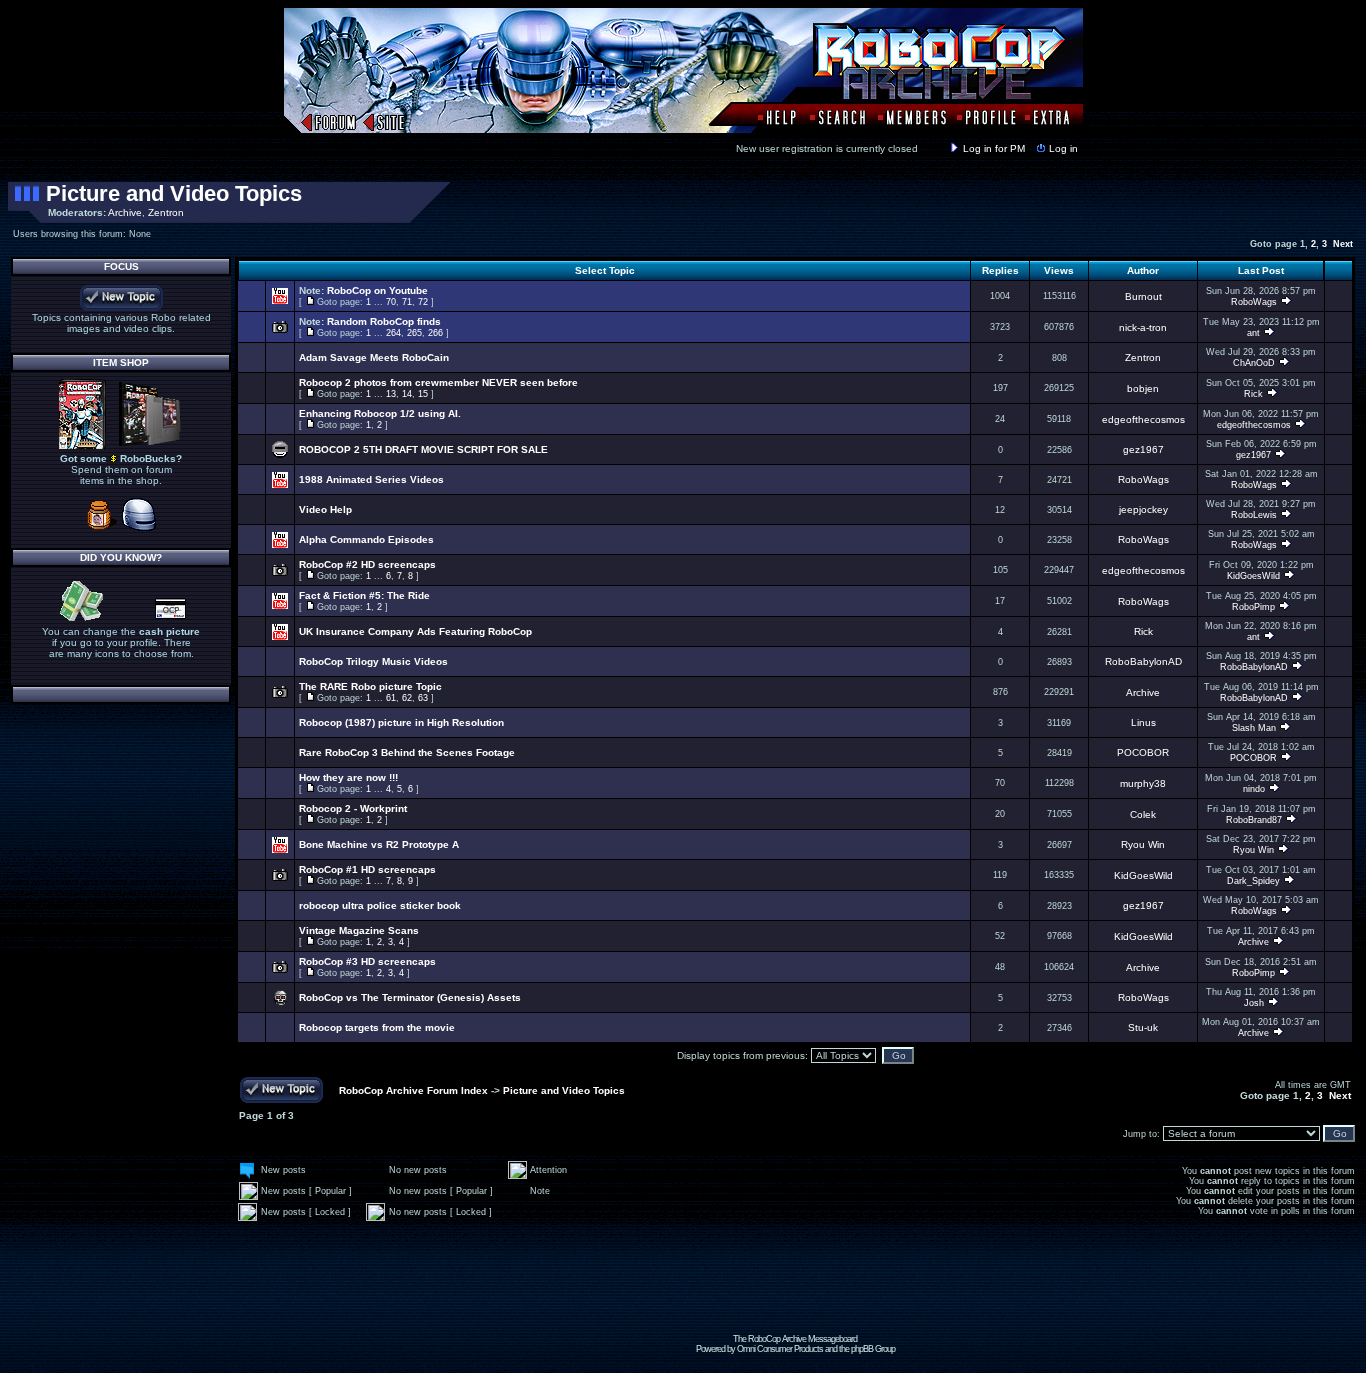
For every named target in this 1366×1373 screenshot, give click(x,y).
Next (1343, 244)
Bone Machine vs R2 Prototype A (379, 844)
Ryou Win (1143, 844)
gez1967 (1143, 449)
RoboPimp (1253, 607)
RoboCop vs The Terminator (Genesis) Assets (410, 997)
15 (423, 394)
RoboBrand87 (1254, 820)
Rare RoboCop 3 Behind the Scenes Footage (407, 752)
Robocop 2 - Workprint (353, 808)
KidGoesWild (1253, 576)
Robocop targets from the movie (377, 1027)
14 (407, 394)
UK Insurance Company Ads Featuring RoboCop (415, 631)
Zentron (166, 212)
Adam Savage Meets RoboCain (374, 357)
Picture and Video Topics (174, 193)
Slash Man (1254, 728)
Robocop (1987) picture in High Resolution (401, 722)
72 (423, 302)
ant (1253, 333)
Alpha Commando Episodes (366, 539)
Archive (125, 212)
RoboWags (1254, 302)
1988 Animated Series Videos (371, 479)
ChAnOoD (1254, 363)
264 (393, 333)
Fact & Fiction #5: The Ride (364, 595)
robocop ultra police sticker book (380, 905)
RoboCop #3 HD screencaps (367, 961)
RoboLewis (1254, 515)
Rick (1253, 394)
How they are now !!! (348, 777)
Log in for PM (994, 148)
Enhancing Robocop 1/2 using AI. (380, 413)
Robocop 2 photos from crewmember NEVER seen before (438, 382)
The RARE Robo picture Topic (370, 686)
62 (407, 698)
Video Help (325, 509)
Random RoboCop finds (384, 321)
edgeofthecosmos (1143, 419)
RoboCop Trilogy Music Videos (373, 661)
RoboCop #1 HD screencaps (367, 869)
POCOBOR (1143, 752)
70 (391, 302)
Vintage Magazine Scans (359, 930)
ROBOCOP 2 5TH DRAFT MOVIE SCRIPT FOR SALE (423, 449)
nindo (1254, 789)
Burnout (1143, 296)
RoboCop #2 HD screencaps (367, 564)
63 (423, 698)
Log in (1063, 148)
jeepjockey (1143, 509)
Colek (1143, 814)
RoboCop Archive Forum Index (413, 1090)
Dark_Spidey (1253, 881)
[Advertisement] (795, 1289)
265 (414, 333)
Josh (1254, 1003)
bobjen (1143, 388)
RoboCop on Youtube (377, 290)
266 (435, 333)
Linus (1143, 722)
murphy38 (1143, 783)
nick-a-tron (1143, 327)
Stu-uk (1143, 1027)
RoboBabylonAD (1143, 661)
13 (391, 394)
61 (391, 698)
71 (407, 302)
